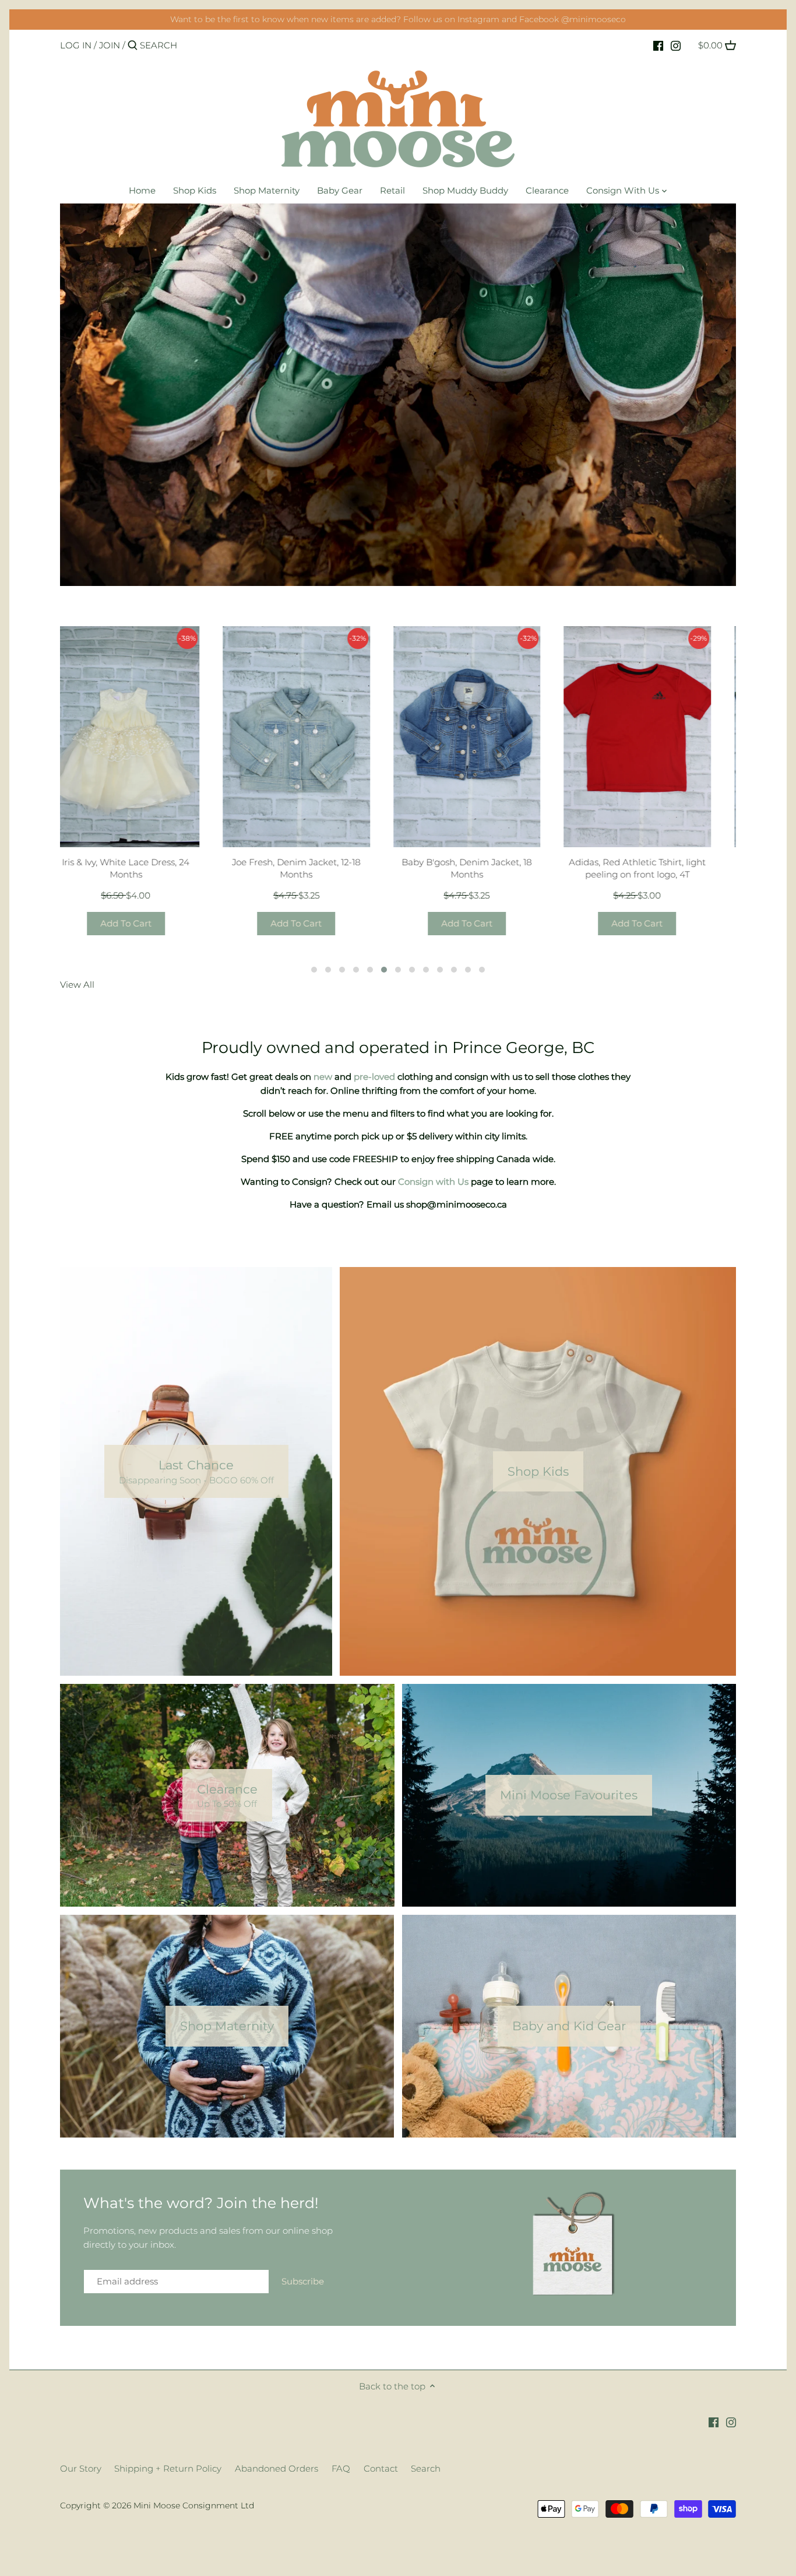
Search (426, 2468)
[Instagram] (676, 45)
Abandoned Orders (277, 2468)
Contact (381, 2468)
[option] (398, 395)
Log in (76, 45)
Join (110, 45)
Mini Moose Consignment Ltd (194, 2505)
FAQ (341, 2468)
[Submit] (133, 46)
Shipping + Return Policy (168, 2468)
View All (77, 985)
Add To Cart (142, 923)
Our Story (81, 2468)
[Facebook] (658, 45)
